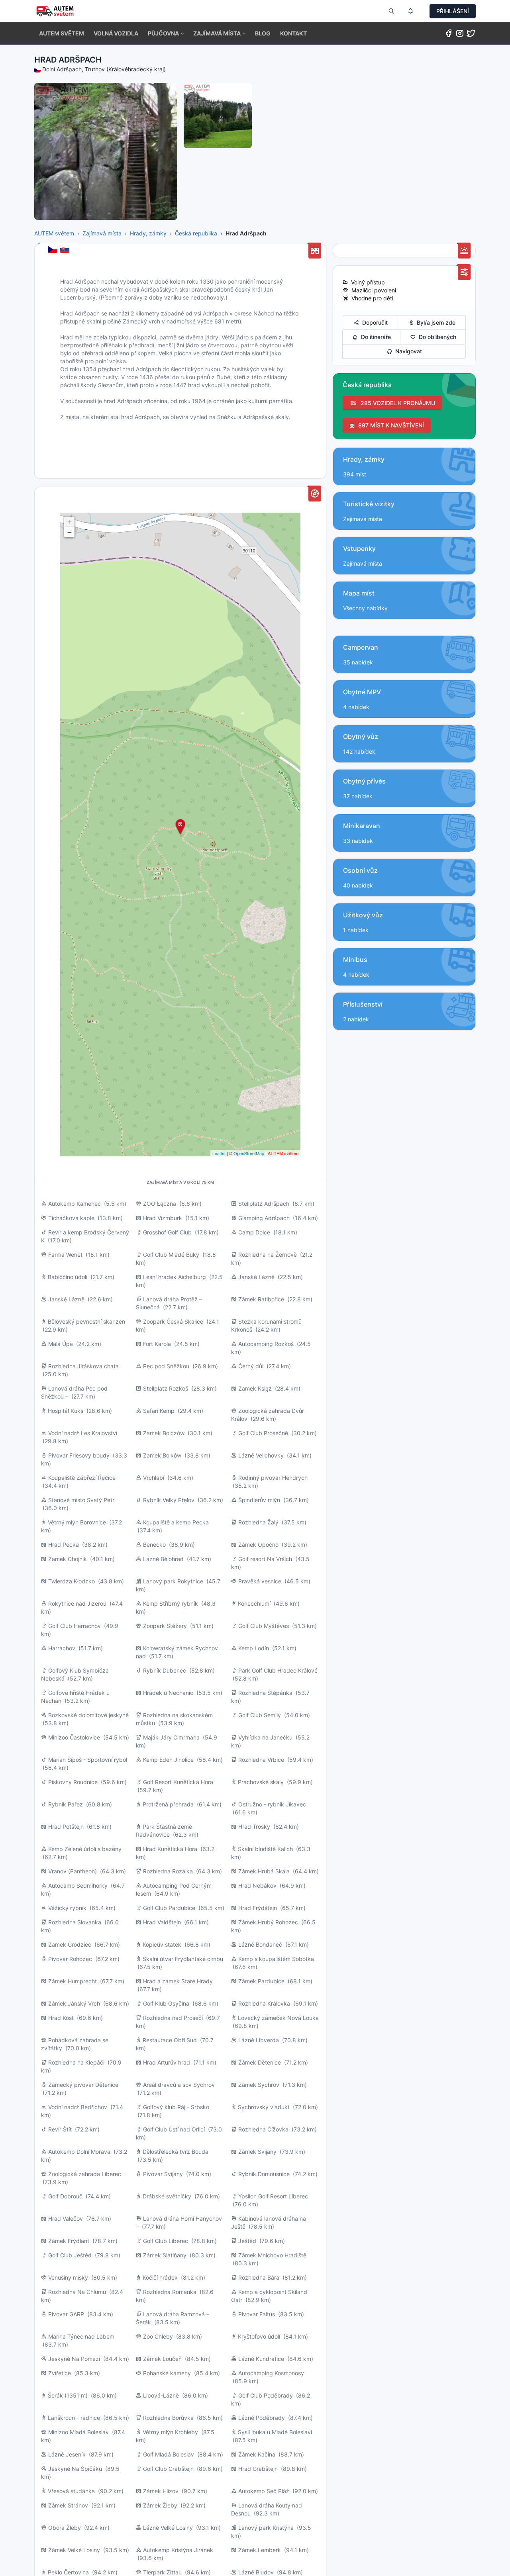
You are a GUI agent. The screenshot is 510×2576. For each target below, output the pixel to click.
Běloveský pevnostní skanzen (86, 1321)
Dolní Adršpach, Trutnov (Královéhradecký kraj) (104, 69)
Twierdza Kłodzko (72, 1581)
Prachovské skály (261, 1782)
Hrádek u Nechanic (168, 1693)
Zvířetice (60, 2373)
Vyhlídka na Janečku (265, 1737)
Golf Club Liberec (166, 2241)
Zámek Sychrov (259, 2085)
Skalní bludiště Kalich (265, 1849)
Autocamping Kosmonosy (271, 2373)
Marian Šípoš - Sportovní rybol (88, 1760)
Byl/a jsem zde (434, 322)
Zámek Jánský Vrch (74, 2003)
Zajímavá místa (102, 233)
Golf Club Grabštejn (168, 2469)
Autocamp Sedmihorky (78, 1885)
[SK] (65, 250)
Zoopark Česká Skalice (173, 1321)
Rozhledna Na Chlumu (77, 2292)
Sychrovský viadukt (264, 2107)
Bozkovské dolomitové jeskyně (88, 1715)
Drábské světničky (167, 2196)
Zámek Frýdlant (69, 2241)
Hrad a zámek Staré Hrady (178, 1981)
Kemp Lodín (254, 1648)
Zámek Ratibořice (261, 1299)
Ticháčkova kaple (71, 1218)
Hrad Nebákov (257, 1885)
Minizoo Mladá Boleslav (78, 2432)
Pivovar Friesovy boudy (79, 1455)
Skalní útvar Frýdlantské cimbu (183, 1959)
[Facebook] (449, 35)
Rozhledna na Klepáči (76, 2062)
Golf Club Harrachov (75, 1626)
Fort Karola (157, 1344)
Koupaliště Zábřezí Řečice (82, 1478)
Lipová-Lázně (161, 2395)
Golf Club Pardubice (169, 1908)
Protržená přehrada (168, 1804)
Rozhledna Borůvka (168, 2418)
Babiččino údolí (68, 1277)
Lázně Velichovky (261, 1455)
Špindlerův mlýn (259, 1500)
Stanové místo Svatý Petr (81, 1500)
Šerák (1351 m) (68, 2395)
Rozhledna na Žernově (268, 1255)
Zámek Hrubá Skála (264, 1871)
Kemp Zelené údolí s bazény (85, 1849)
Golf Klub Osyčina (166, 2003)
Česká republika (196, 233)
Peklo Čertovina (68, 2572)
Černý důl (251, 1366)
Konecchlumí (254, 1603)
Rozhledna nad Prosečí (173, 2018)
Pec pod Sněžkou (166, 1366)
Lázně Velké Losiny (168, 2528)
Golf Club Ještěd (70, 2255)
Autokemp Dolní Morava (79, 2152)
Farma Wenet (65, 1255)
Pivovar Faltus (257, 2314)
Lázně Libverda (259, 2040)
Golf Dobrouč (65, 2196)
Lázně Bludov (256, 2572)
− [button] (70, 532)
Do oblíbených (436, 337)
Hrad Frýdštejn (258, 1908)
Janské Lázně (256, 1277)
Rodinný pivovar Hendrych (273, 1478)
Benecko (154, 1545)
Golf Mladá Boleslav (169, 2454)
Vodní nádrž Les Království (83, 1433)
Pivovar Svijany (163, 2174)
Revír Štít (60, 2129)
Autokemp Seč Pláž (264, 2491)
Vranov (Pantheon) (73, 1871)
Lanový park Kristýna (266, 2528)
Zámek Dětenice (260, 2062)
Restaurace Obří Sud (170, 2040)
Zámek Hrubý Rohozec (268, 1922)
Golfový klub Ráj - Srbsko (176, 2107)
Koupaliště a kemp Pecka (176, 1522)
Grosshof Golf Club (167, 1232)
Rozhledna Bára (259, 2277)
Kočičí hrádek (160, 2277)
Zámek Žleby (160, 2505)
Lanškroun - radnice (74, 2418)
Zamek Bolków (162, 1455)
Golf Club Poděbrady (266, 2395)
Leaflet (219, 1153)
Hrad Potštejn (66, 1827)
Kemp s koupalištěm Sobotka (276, 1959)
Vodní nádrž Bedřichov (78, 2107)
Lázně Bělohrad (163, 1559)
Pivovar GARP (66, 2314)
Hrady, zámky (148, 233)
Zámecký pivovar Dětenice (83, 2085)
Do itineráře (374, 337)
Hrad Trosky (254, 1827)
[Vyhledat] (391, 11)
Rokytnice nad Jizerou (77, 1603)
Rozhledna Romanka (170, 2292)
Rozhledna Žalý (258, 1522)
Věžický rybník (67, 1908)
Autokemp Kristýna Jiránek (178, 2550)
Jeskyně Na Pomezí (74, 2359)
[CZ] (53, 250)
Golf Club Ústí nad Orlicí (174, 2129)
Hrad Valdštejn (162, 1922)
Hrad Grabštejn (258, 2469)
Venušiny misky (68, 2277)
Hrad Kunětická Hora (170, 1849)
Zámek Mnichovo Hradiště (272, 2255)
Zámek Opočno (258, 1545)
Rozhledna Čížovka (263, 2129)
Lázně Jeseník (67, 2454)
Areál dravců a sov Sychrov (179, 2085)
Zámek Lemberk (260, 2550)
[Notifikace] (410, 11)
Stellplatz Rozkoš (166, 1388)
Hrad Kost (61, 2018)
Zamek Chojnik (68, 1559)
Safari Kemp (159, 1411)
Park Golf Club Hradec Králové (278, 1670)
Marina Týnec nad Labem (81, 2336)
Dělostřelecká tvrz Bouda (176, 2152)
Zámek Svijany (257, 2152)
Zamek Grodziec (70, 1944)
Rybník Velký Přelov (169, 1500)
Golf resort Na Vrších (265, 1559)
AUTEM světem (54, 233)
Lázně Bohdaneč (260, 1944)
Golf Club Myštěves (264, 1626)
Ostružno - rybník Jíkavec (272, 1804)
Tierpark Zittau (162, 2572)
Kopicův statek (162, 1944)
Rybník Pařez (66, 1804)
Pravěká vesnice (260, 1581)
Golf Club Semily (260, 1715)
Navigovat (407, 351)
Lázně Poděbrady (262, 2418)
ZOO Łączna (160, 1204)
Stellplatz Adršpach (264, 1204)
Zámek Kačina (257, 2454)
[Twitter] (471, 35)
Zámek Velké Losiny (74, 2550)
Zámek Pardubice (261, 1981)
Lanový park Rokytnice (173, 1581)
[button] (166, 33)
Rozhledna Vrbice (261, 1760)
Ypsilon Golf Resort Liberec (273, 2196)
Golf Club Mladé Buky (171, 1255)
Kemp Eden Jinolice (168, 1760)
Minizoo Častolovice (74, 1737)
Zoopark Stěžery (165, 1626)
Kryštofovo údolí (259, 2336)
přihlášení (453, 11)
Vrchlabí (154, 1478)
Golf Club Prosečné (263, 1433)
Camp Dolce (254, 1232)
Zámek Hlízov (161, 2491)
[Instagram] (460, 35)
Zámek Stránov (68, 2505)
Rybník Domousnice (264, 2174)
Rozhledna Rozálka (168, 1871)
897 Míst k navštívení (389, 425)
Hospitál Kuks (66, 1411)
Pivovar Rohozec (70, 1959)
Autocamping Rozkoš (266, 1344)
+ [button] (70, 522)
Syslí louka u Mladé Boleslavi (275, 2432)
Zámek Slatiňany (165, 2255)
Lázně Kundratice (261, 2359)
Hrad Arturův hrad (167, 2062)
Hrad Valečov (66, 2218)
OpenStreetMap (249, 1153)
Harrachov (62, 1648)
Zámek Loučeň (162, 2359)
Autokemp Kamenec (75, 1204)
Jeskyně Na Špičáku (75, 2469)
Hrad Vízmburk (163, 1218)
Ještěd (247, 2241)
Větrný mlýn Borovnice (77, 1522)
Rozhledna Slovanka (75, 1922)
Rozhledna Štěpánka (265, 1693)
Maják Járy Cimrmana (171, 1737)
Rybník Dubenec (165, 1670)
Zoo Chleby (158, 2336)
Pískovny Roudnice (73, 1782)
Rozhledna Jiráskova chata (83, 1366)
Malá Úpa (61, 1344)
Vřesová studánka (71, 2491)
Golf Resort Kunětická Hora (178, 1782)
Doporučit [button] (373, 322)
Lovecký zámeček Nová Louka (278, 2018)
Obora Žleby (65, 2528)
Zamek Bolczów (164, 1433)
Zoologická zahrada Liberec (85, 2174)
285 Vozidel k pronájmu (396, 403)
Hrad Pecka (64, 1545)
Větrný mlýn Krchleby (170, 2432)
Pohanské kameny (167, 2373)
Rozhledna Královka (264, 2003)
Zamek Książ (255, 1388)
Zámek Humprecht (73, 1981)
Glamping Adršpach (264, 1218)
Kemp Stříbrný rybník (171, 1603)
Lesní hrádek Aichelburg (175, 1277)
